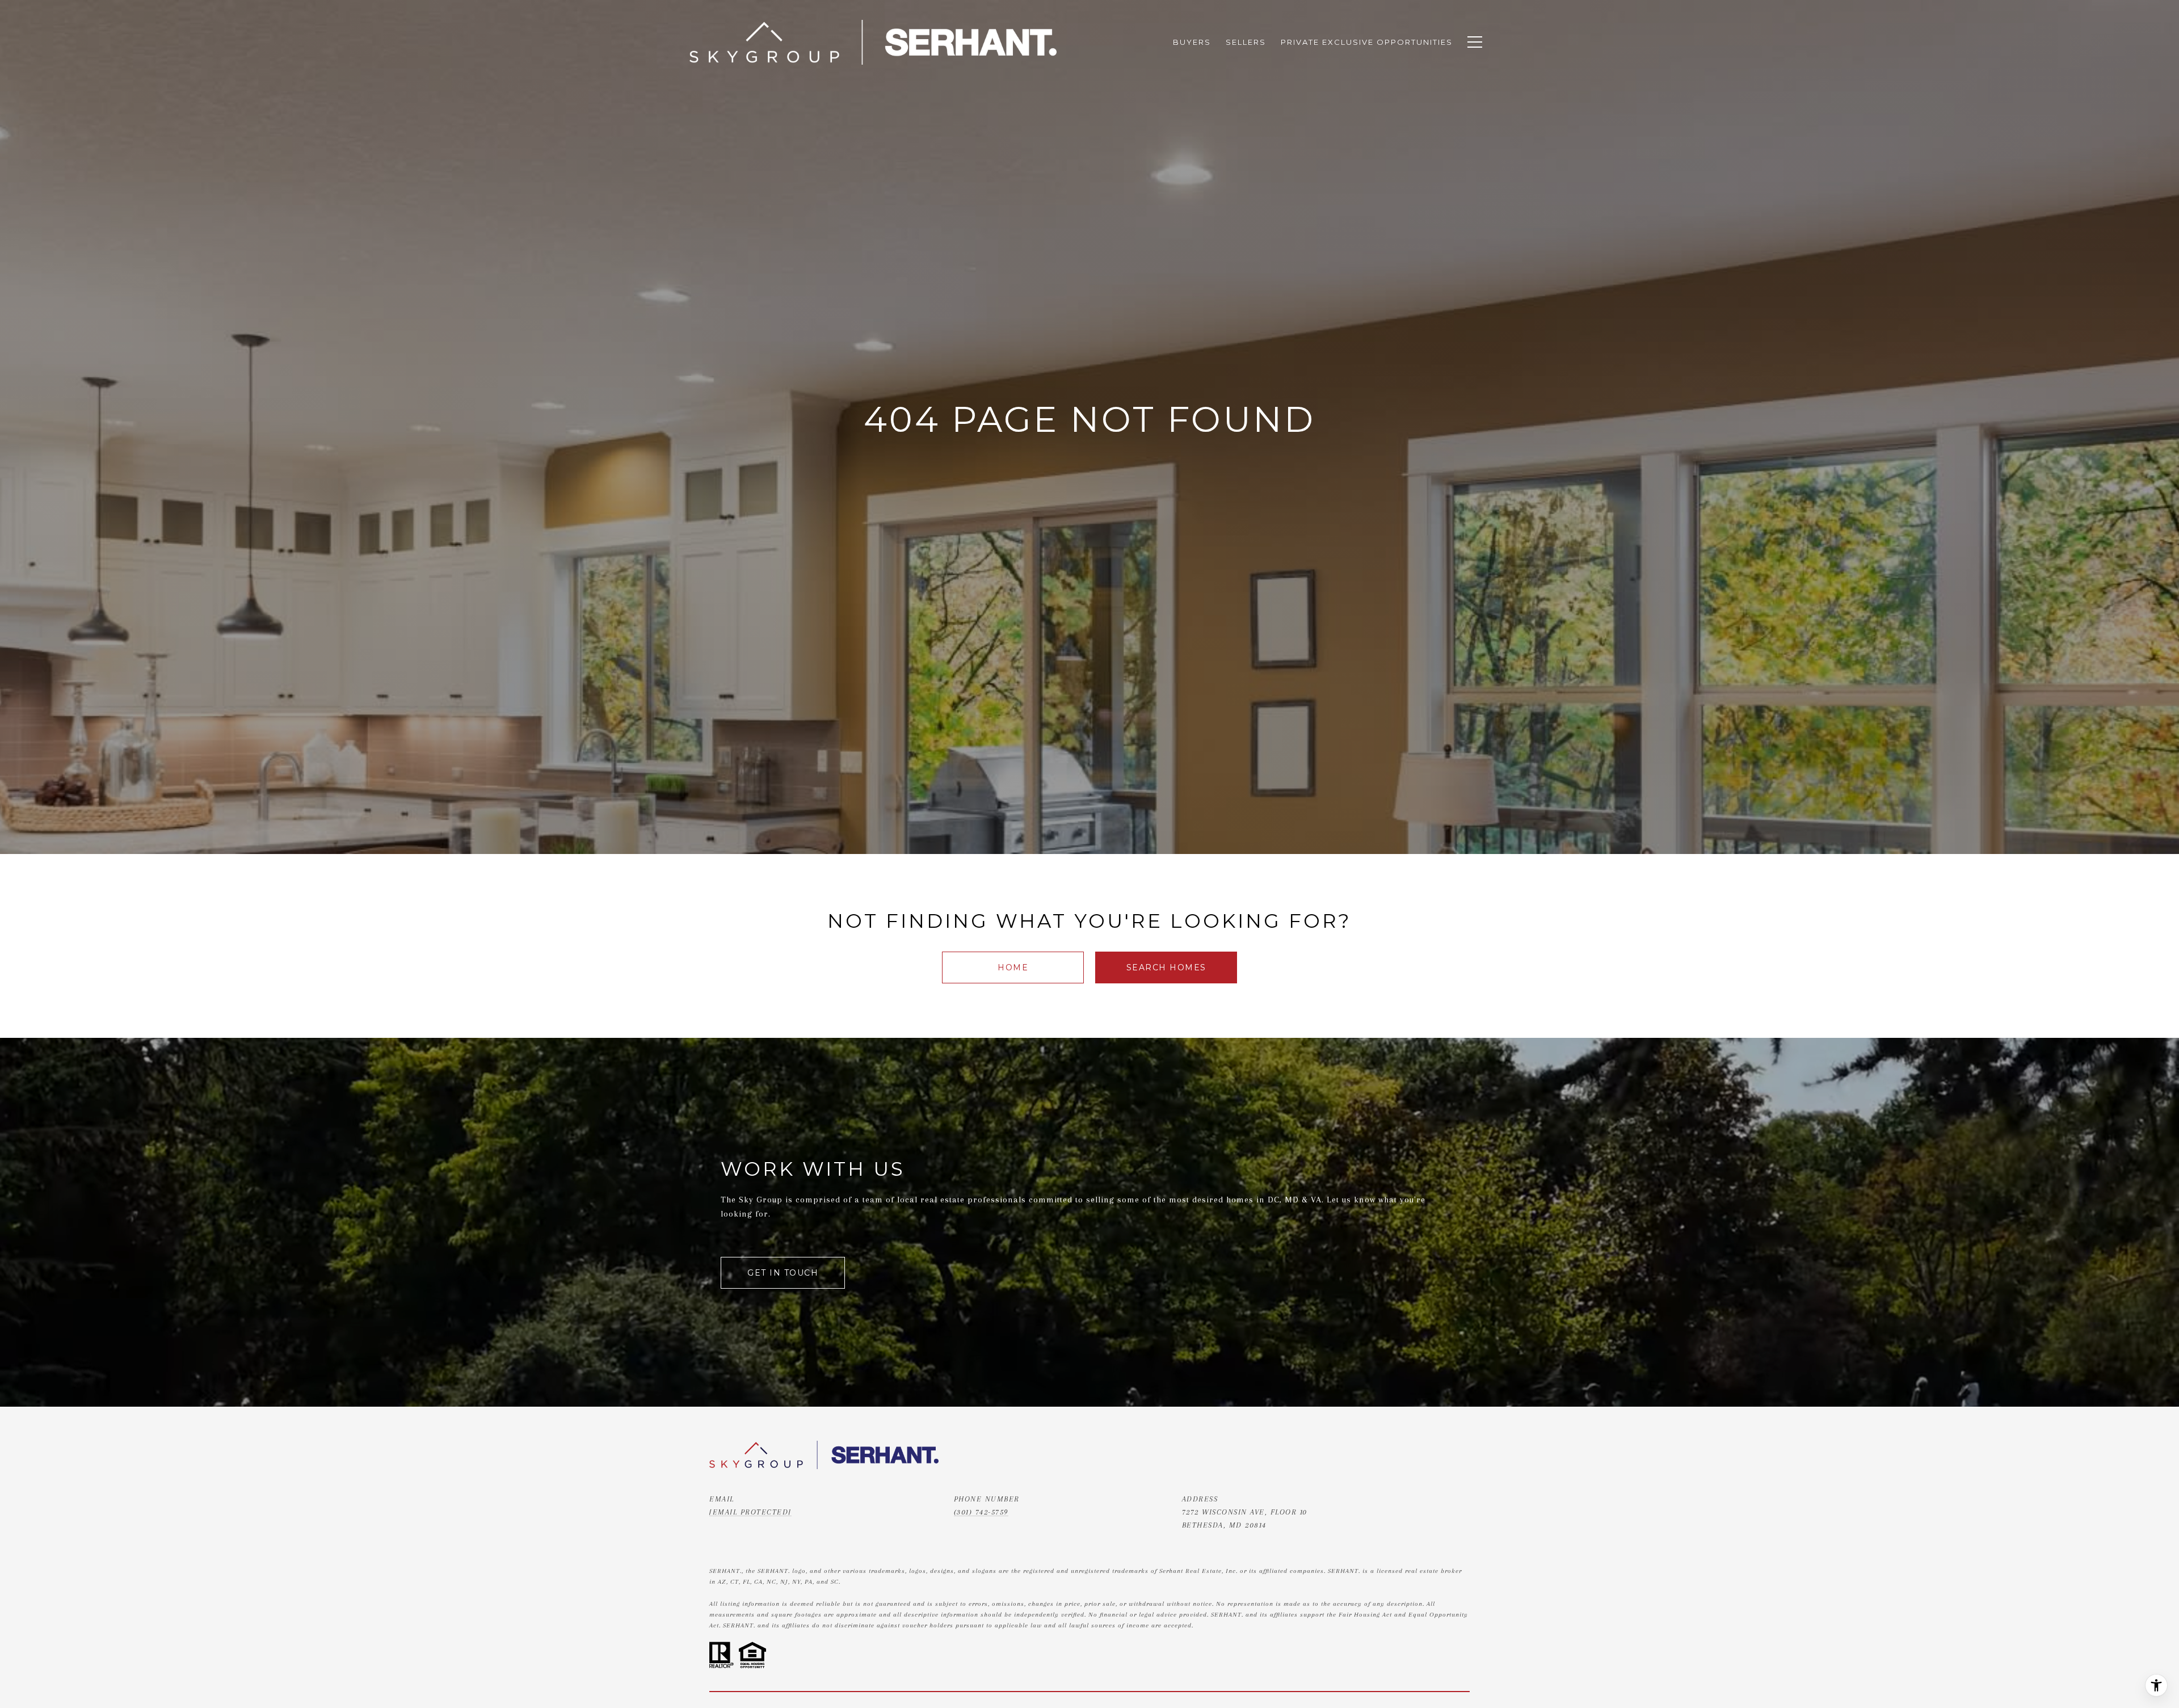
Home (1013, 967)
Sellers (1246, 42)
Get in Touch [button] (783, 1273)
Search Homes (1166, 967)
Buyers (1192, 42)
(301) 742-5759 (981, 1512)
